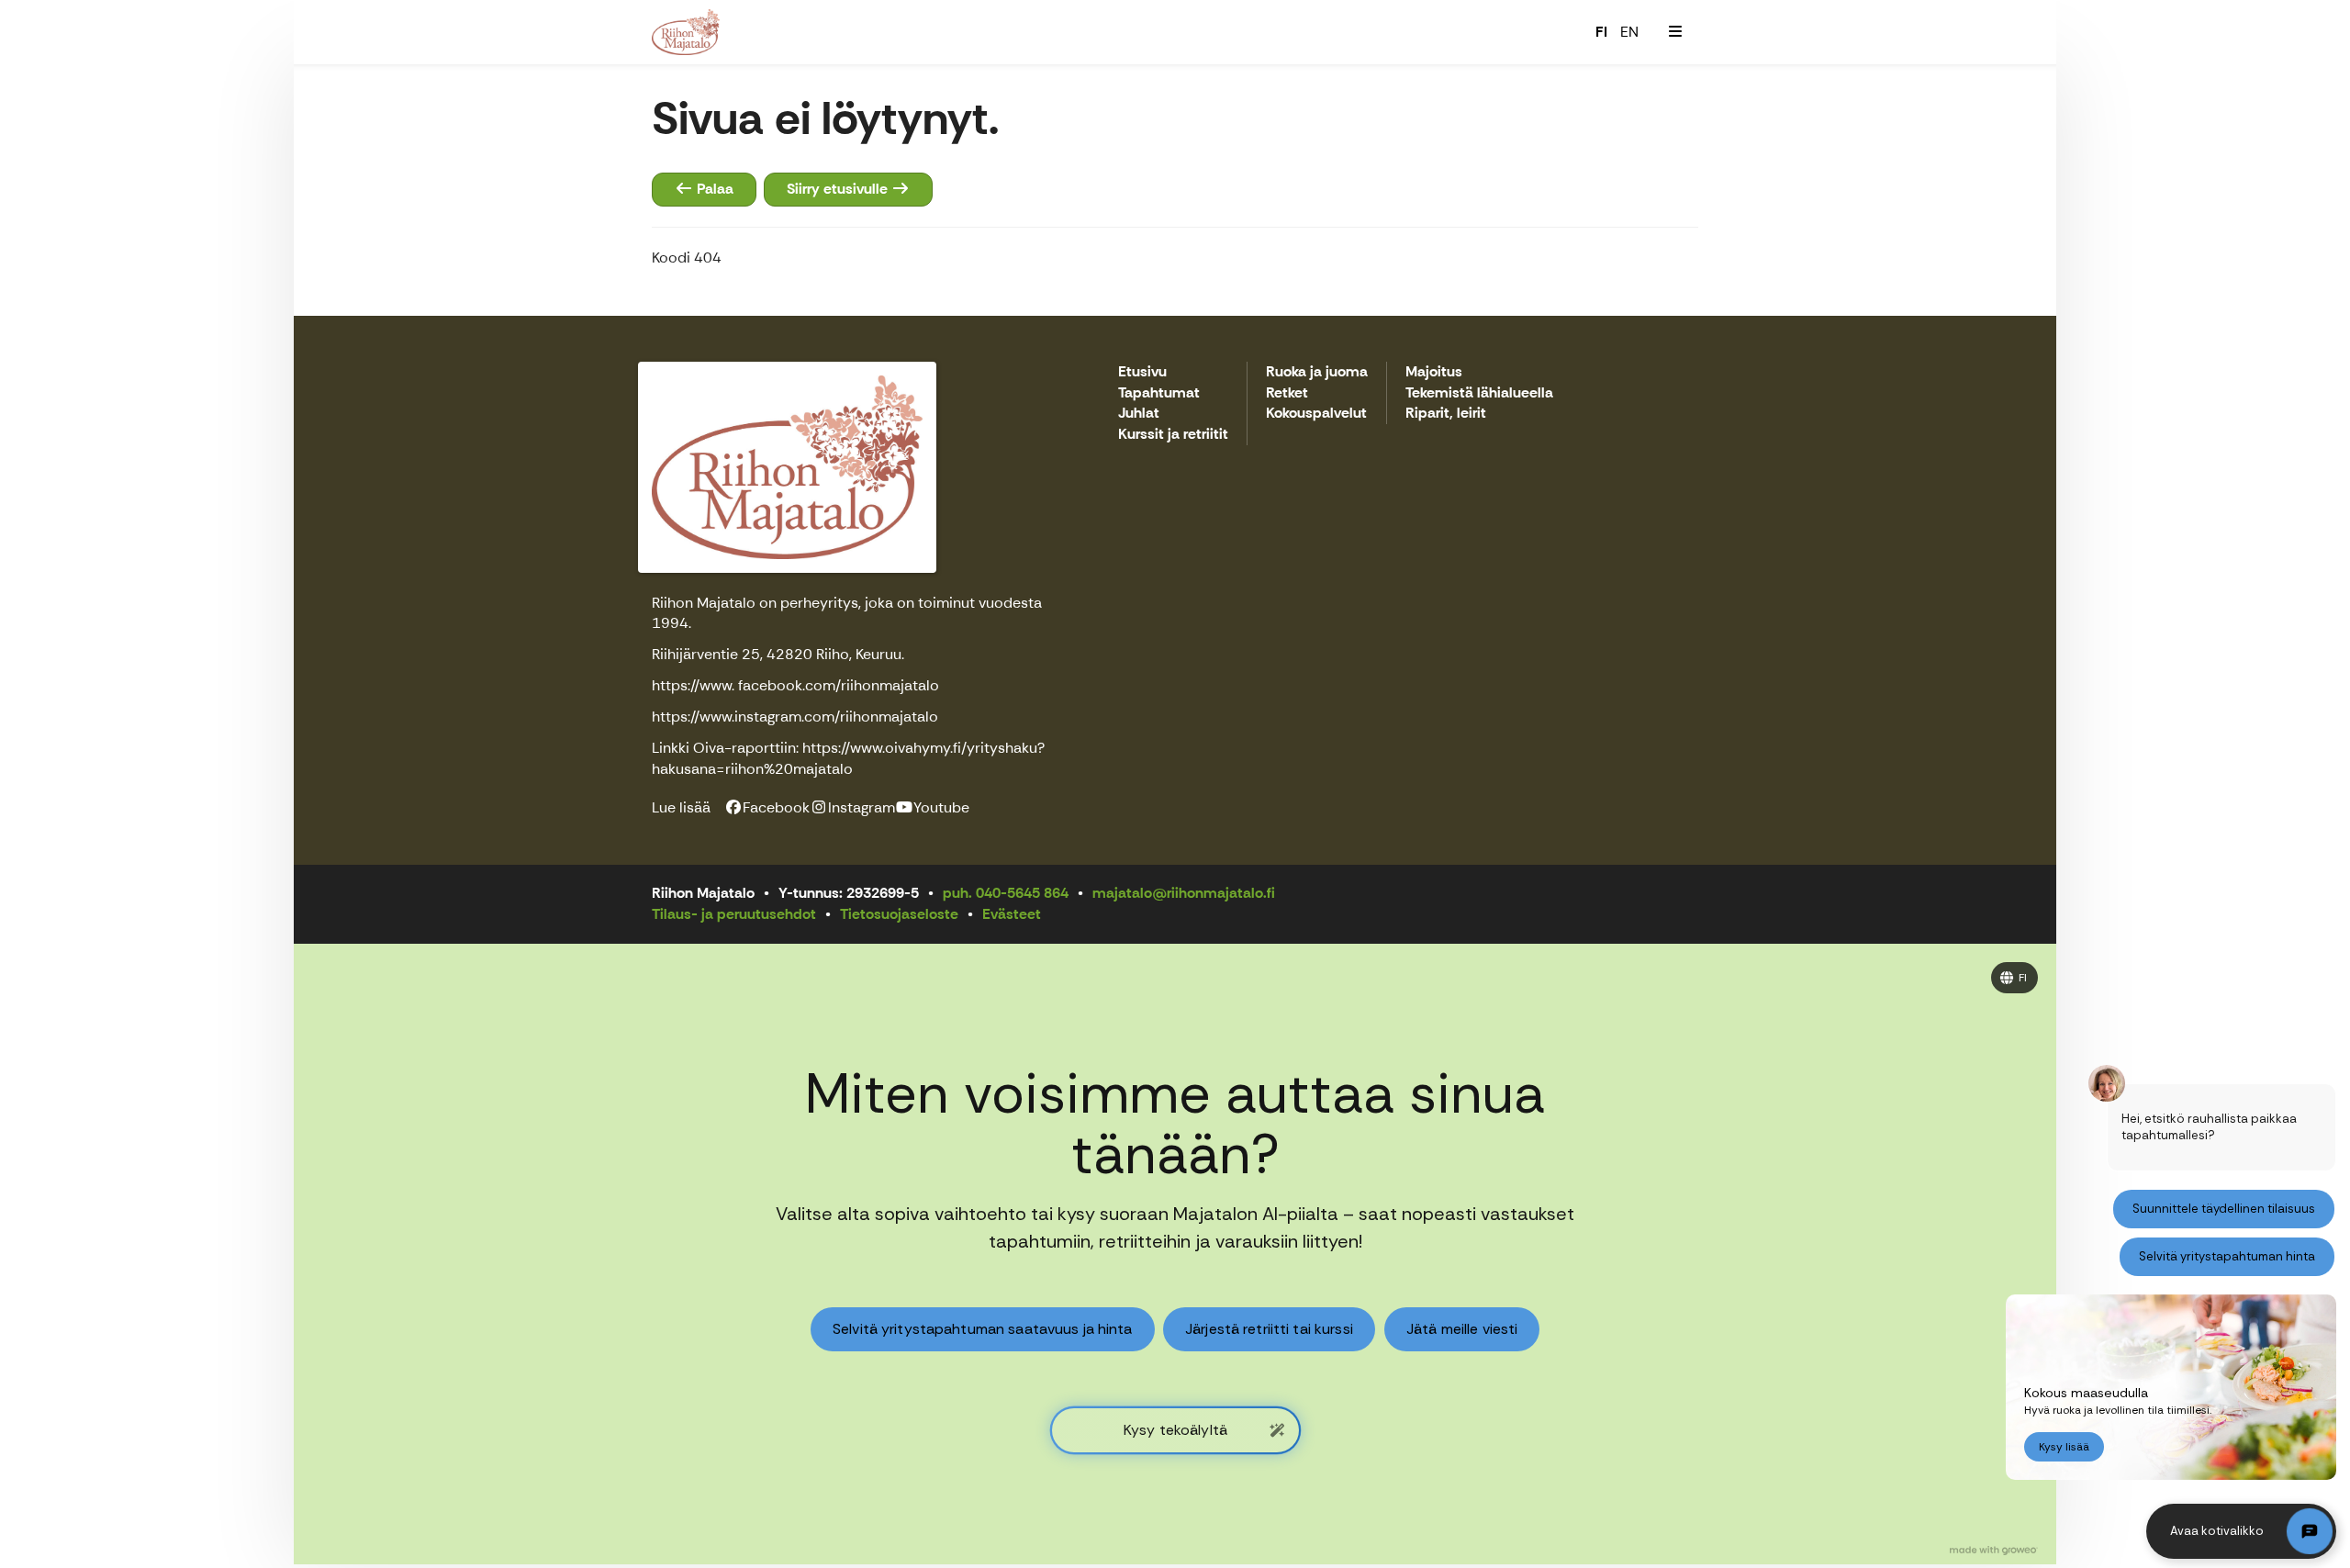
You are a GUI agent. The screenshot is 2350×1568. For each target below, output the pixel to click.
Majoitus (1434, 372)
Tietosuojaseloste (899, 914)
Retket (1287, 393)
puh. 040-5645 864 (1006, 893)
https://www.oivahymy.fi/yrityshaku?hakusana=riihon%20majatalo (848, 758)
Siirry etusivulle (839, 189)
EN (1629, 32)
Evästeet (1012, 914)
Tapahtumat (1159, 393)
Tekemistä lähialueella (1479, 393)
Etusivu (1142, 372)
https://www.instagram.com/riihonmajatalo (795, 717)
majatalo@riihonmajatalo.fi (1184, 893)
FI (1601, 32)
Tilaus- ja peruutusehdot (734, 914)
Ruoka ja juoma (1317, 372)
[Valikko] (1675, 32)
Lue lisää (681, 807)
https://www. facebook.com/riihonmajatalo (795, 685)
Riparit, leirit (1446, 414)
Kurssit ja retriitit (1173, 435)
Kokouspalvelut (1316, 414)
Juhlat (1139, 414)
